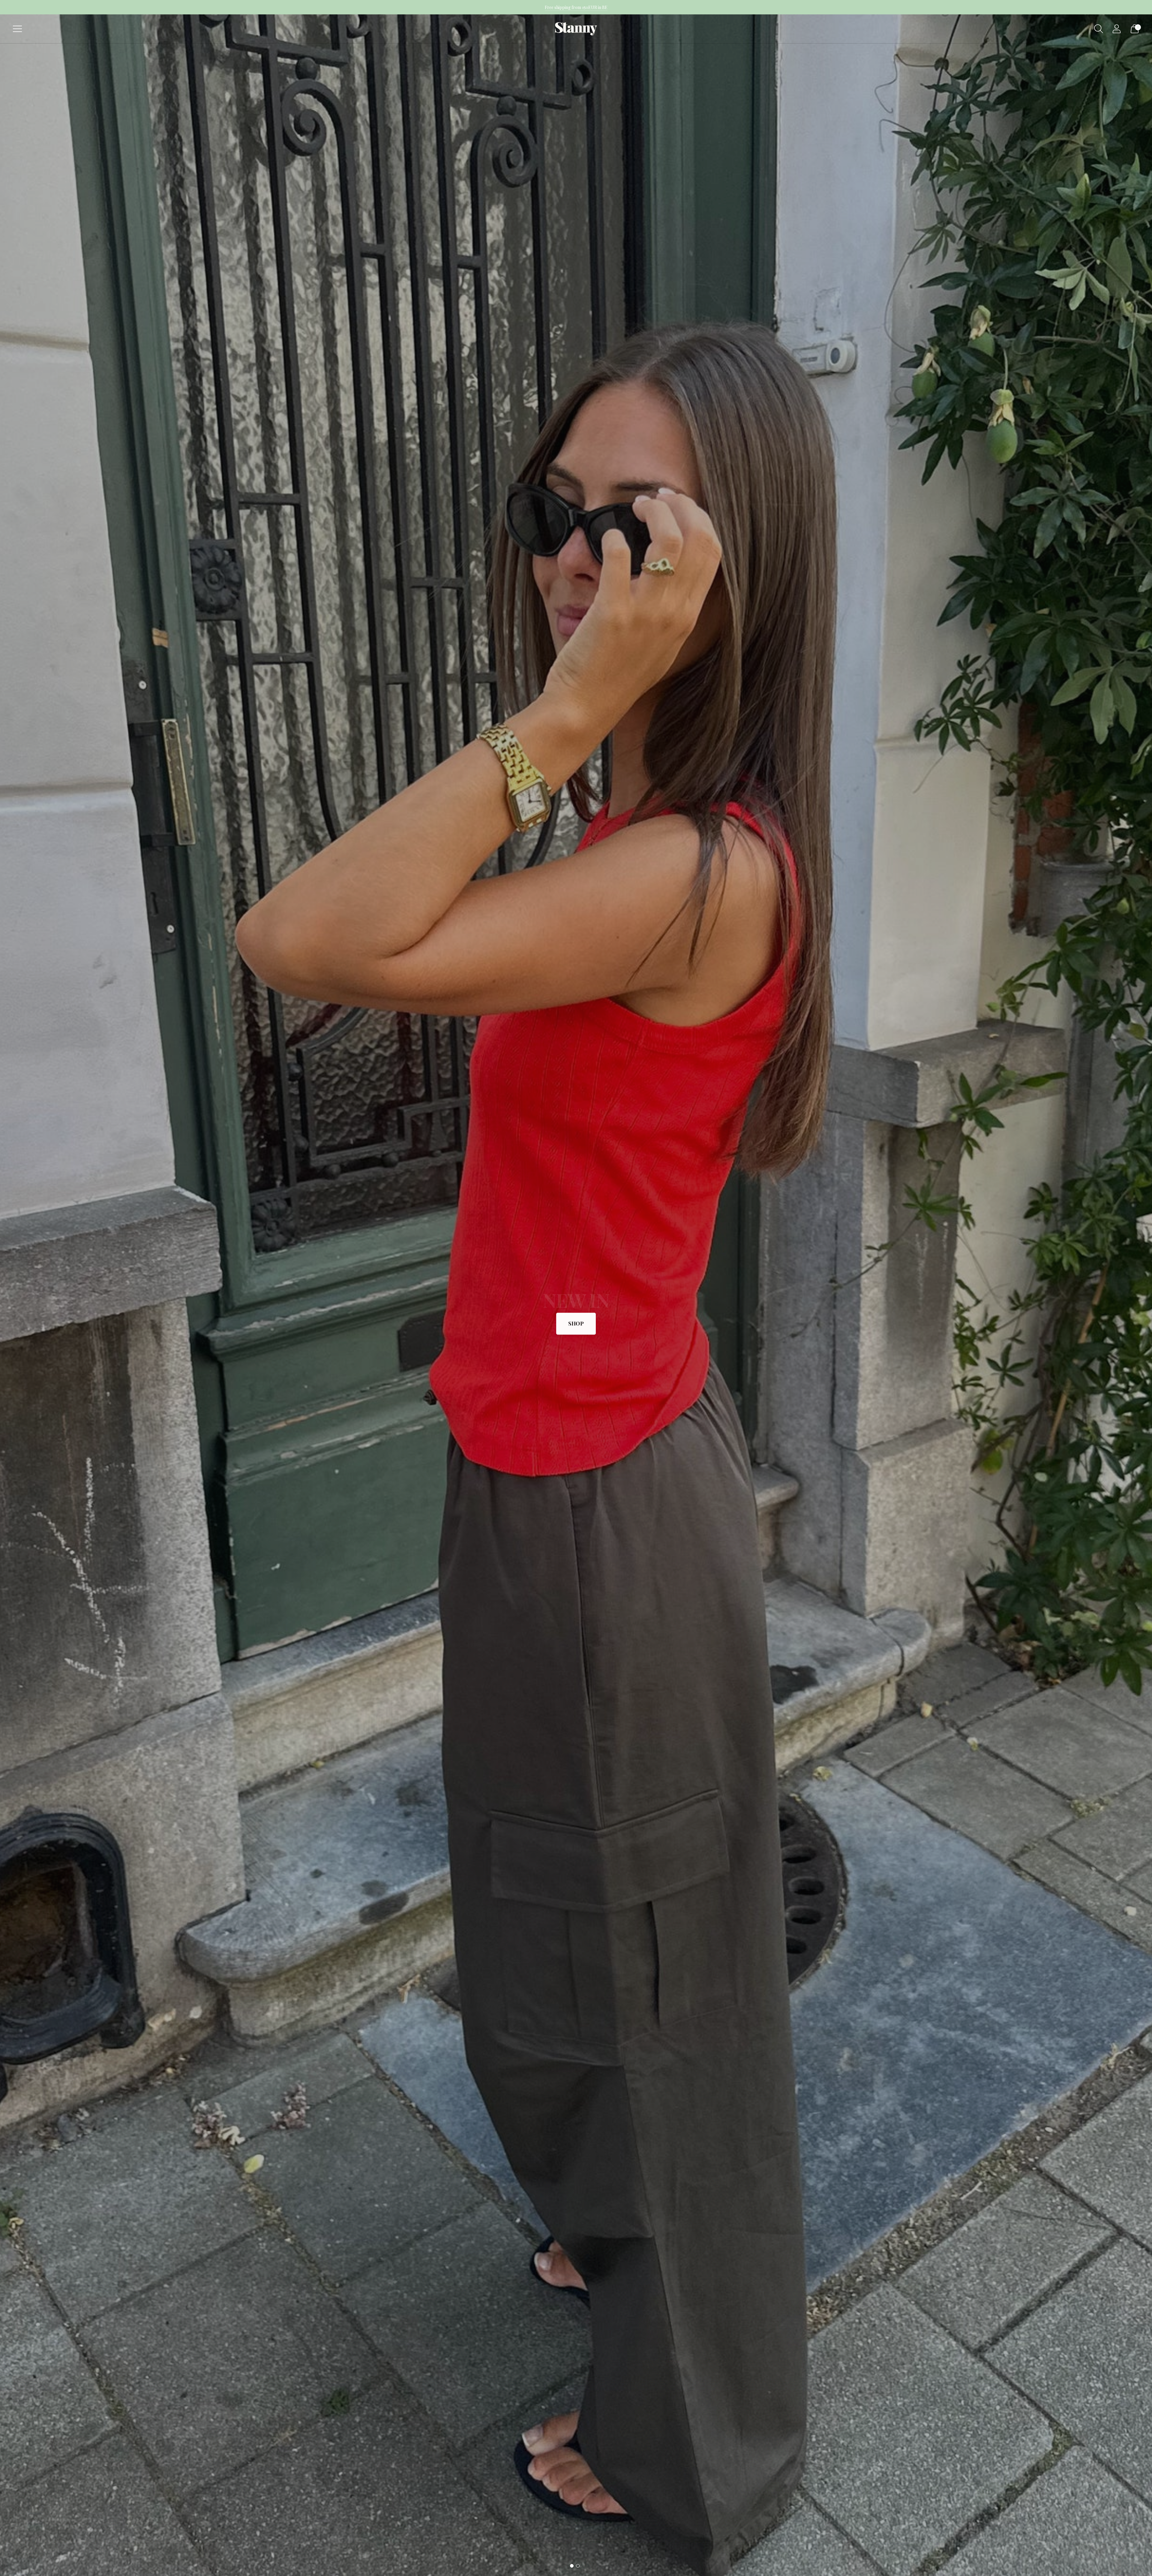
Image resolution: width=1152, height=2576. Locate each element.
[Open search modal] (1099, 29)
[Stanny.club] (576, 29)
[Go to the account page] (1117, 29)
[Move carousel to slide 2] (578, 2566)
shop (576, 1323)
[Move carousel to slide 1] (572, 2566)
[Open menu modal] (17, 29)
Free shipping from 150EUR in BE (576, 7)
